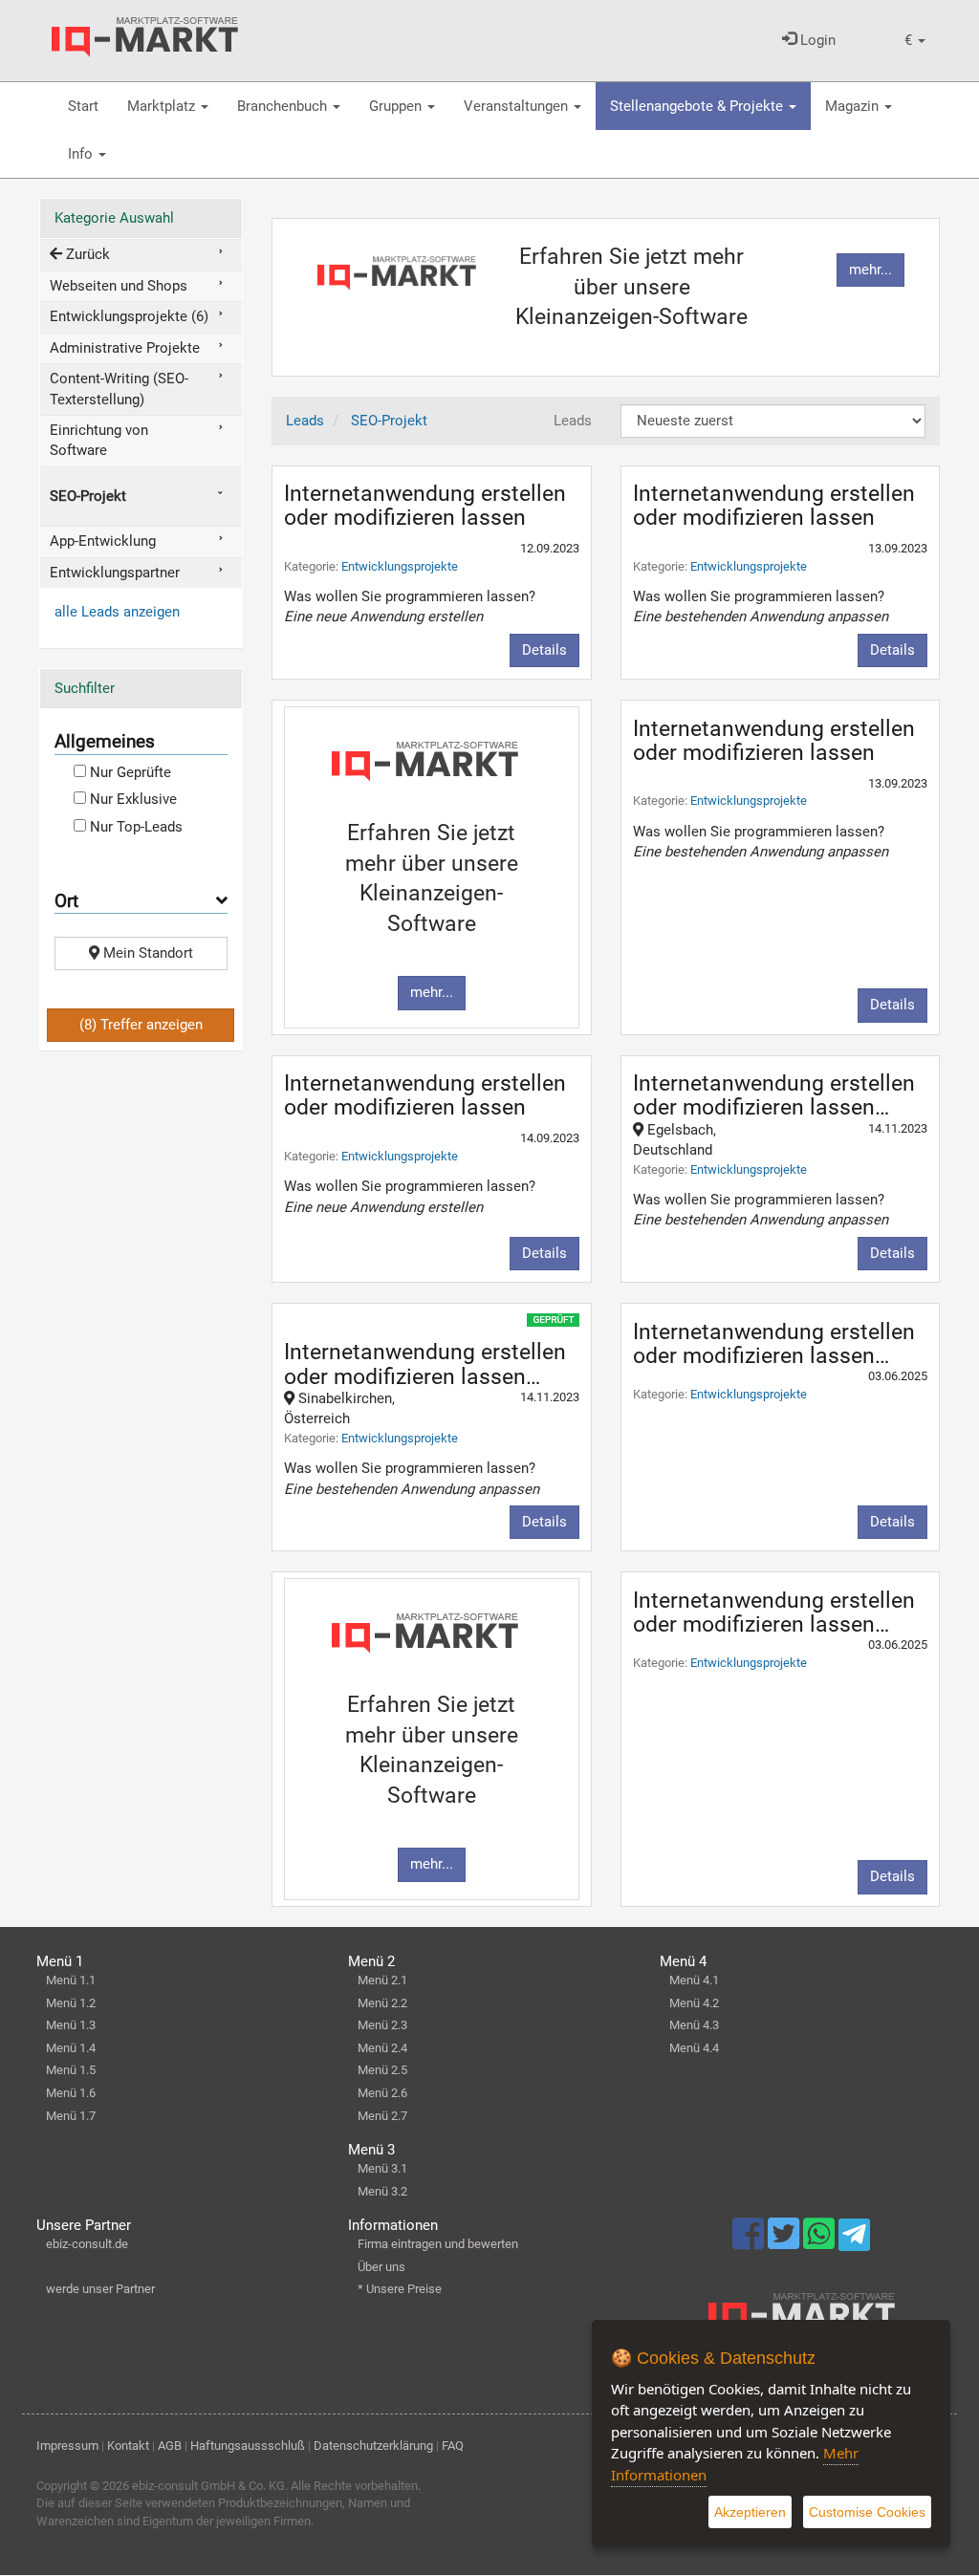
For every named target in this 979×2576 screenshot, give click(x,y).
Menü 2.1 (382, 1980)
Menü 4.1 (694, 1980)
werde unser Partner (100, 2289)
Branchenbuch (284, 106)
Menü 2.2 (382, 2003)
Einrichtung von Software (99, 440)
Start (83, 106)
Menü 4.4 (694, 2048)
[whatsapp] (821, 2242)
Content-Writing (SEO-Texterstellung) (119, 389)
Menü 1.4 (71, 2048)
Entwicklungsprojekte (400, 566)
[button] (915, 41)
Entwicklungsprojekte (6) (129, 316)
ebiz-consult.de (87, 2244)
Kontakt (128, 2446)
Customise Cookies (867, 2512)
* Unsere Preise (400, 2289)
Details (544, 650)
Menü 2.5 (382, 2070)
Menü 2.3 (382, 2025)
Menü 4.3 (694, 2025)
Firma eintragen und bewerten (438, 2244)
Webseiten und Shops (119, 286)
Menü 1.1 (71, 1980)
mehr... (870, 270)
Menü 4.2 (694, 2003)
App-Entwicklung (103, 541)
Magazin (854, 106)
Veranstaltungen (518, 106)
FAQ (453, 2446)
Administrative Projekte (125, 348)
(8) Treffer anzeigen (141, 1025)
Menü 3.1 (382, 2168)
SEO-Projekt (88, 496)
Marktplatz (163, 106)
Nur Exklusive (131, 799)
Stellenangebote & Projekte (698, 106)
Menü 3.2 (382, 2191)
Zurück (86, 254)
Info (82, 154)
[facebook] (750, 2242)
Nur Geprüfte (129, 772)
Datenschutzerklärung (373, 2446)
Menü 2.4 (382, 2048)
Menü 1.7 (71, 2116)
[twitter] (785, 2242)
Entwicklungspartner (115, 573)
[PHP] (145, 37)
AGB (170, 2446)
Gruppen (397, 106)
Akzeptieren (750, 2512)
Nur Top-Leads (134, 827)
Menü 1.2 (71, 2003)
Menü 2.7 (382, 2116)
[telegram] (854, 2240)
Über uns (381, 2267)
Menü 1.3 (71, 2025)
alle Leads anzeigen (117, 612)
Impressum (67, 2446)
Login (816, 40)
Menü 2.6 (382, 2093)
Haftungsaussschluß (248, 2446)
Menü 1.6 (71, 2093)
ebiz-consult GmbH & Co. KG (208, 2486)
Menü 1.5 (71, 2070)
